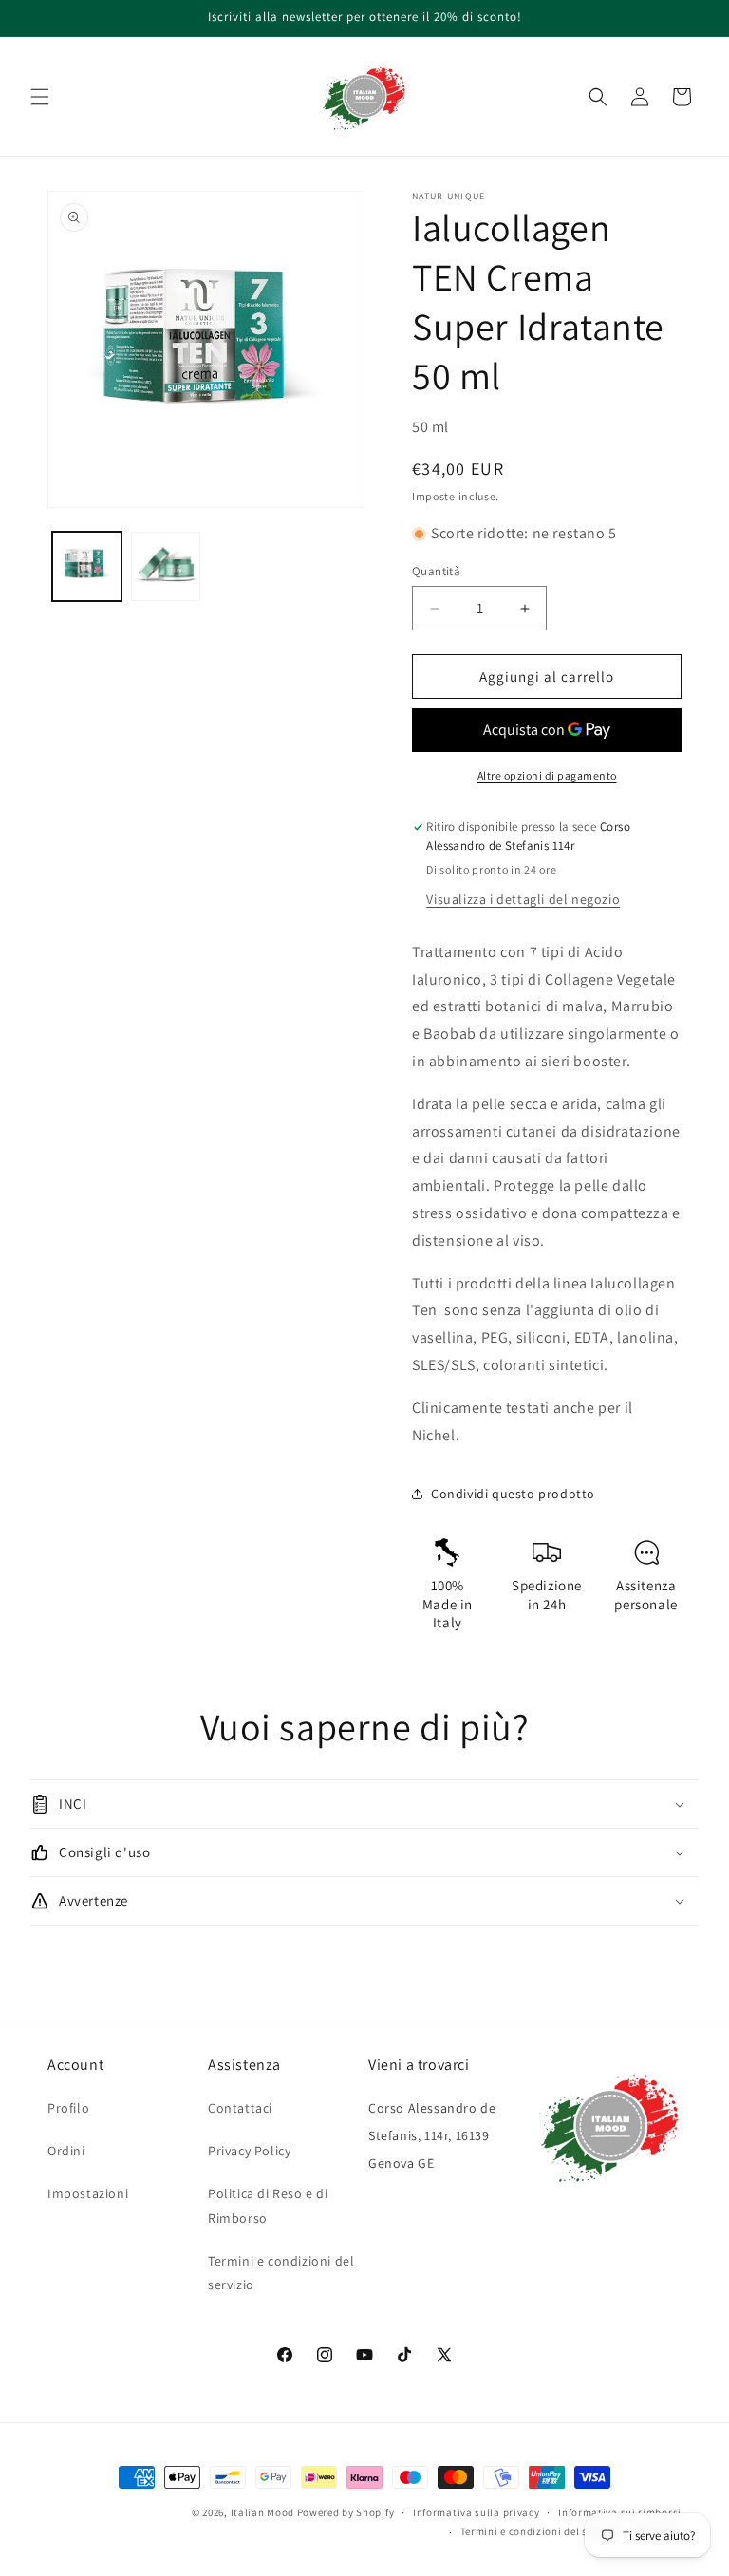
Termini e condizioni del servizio (281, 2273)
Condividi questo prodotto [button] (513, 1494)
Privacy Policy (249, 2151)
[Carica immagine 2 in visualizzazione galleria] (166, 566)
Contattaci (240, 2108)
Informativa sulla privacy (477, 2512)
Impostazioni (88, 2193)
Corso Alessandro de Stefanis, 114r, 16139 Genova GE (432, 2135)
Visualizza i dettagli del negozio (523, 899)
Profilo (68, 2108)
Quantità (436, 571)
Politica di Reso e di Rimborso (268, 2205)
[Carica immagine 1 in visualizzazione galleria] (87, 566)
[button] (40, 97)
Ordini (66, 2151)
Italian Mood (262, 2512)
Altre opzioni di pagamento (547, 775)
